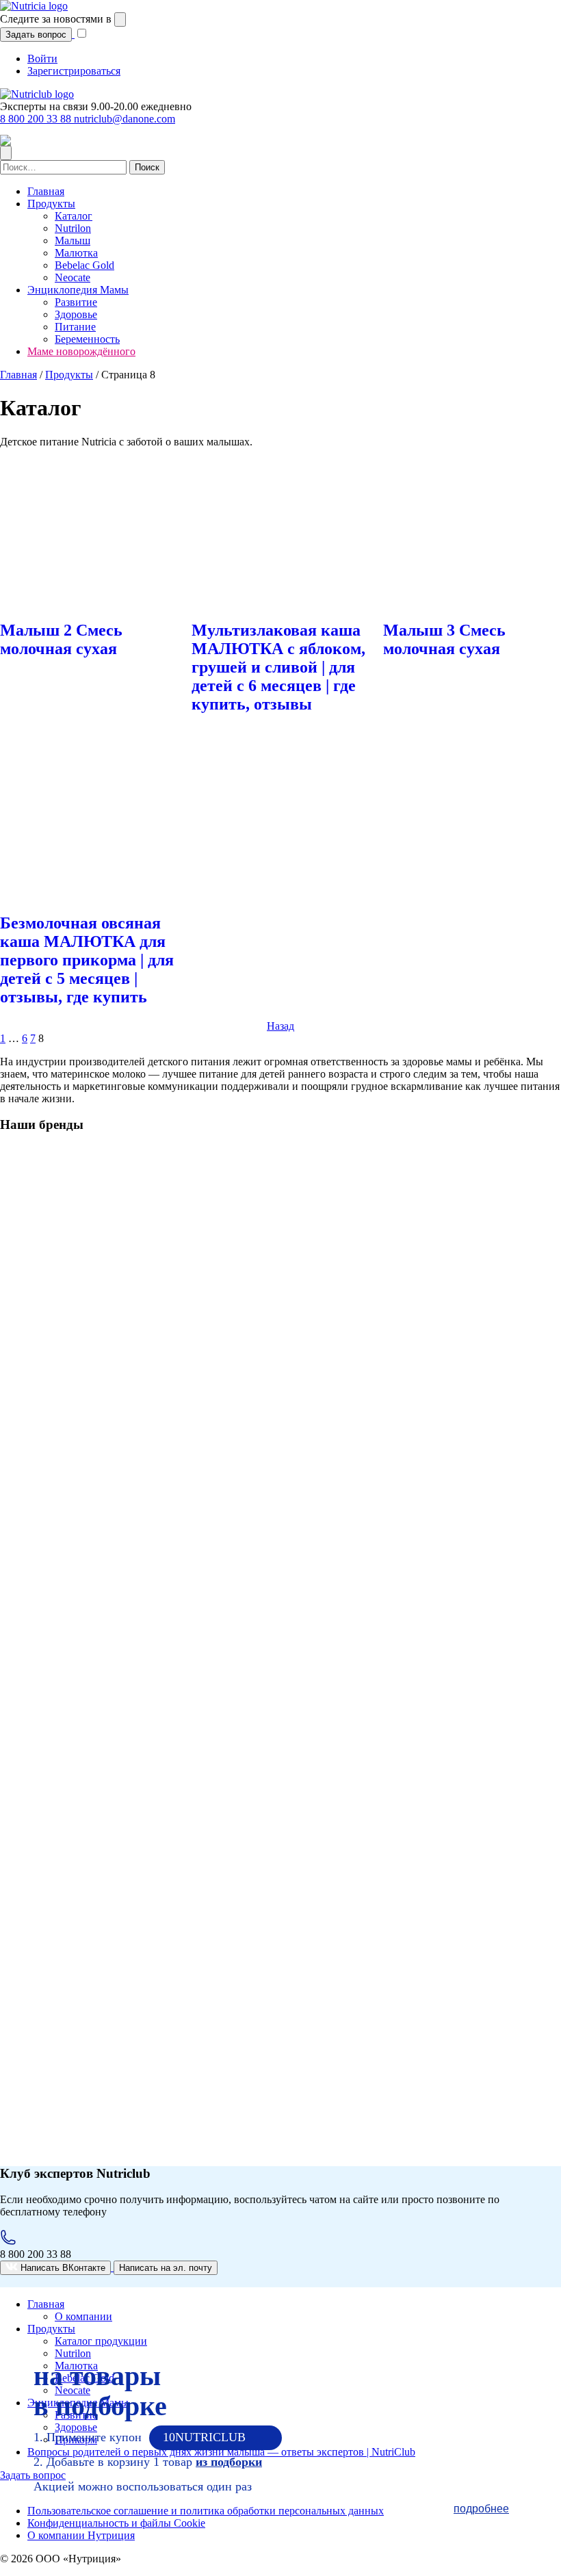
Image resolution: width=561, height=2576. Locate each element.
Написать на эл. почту (166, 2268)
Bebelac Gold (84, 265)
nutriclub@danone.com (125, 119)
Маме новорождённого (81, 351)
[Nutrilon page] (94, 1330)
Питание (75, 327)
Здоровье (76, 314)
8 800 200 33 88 (37, 119)
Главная (46, 191)
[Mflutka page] (92, 1528)
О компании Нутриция (81, 2535)
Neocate (73, 277)
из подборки (229, 2462)
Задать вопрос (36, 35)
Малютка (76, 253)
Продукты (51, 204)
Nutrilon (73, 228)
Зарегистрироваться (74, 71)
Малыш (73, 240)
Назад (280, 1026)
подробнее (481, 2509)
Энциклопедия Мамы (78, 290)
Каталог (74, 216)
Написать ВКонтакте (62, 2268)
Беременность (87, 339)
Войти (42, 58)
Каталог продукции (101, 2341)
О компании (83, 2316)
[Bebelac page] (94, 1731)
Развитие (76, 302)
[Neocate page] (94, 1933)
